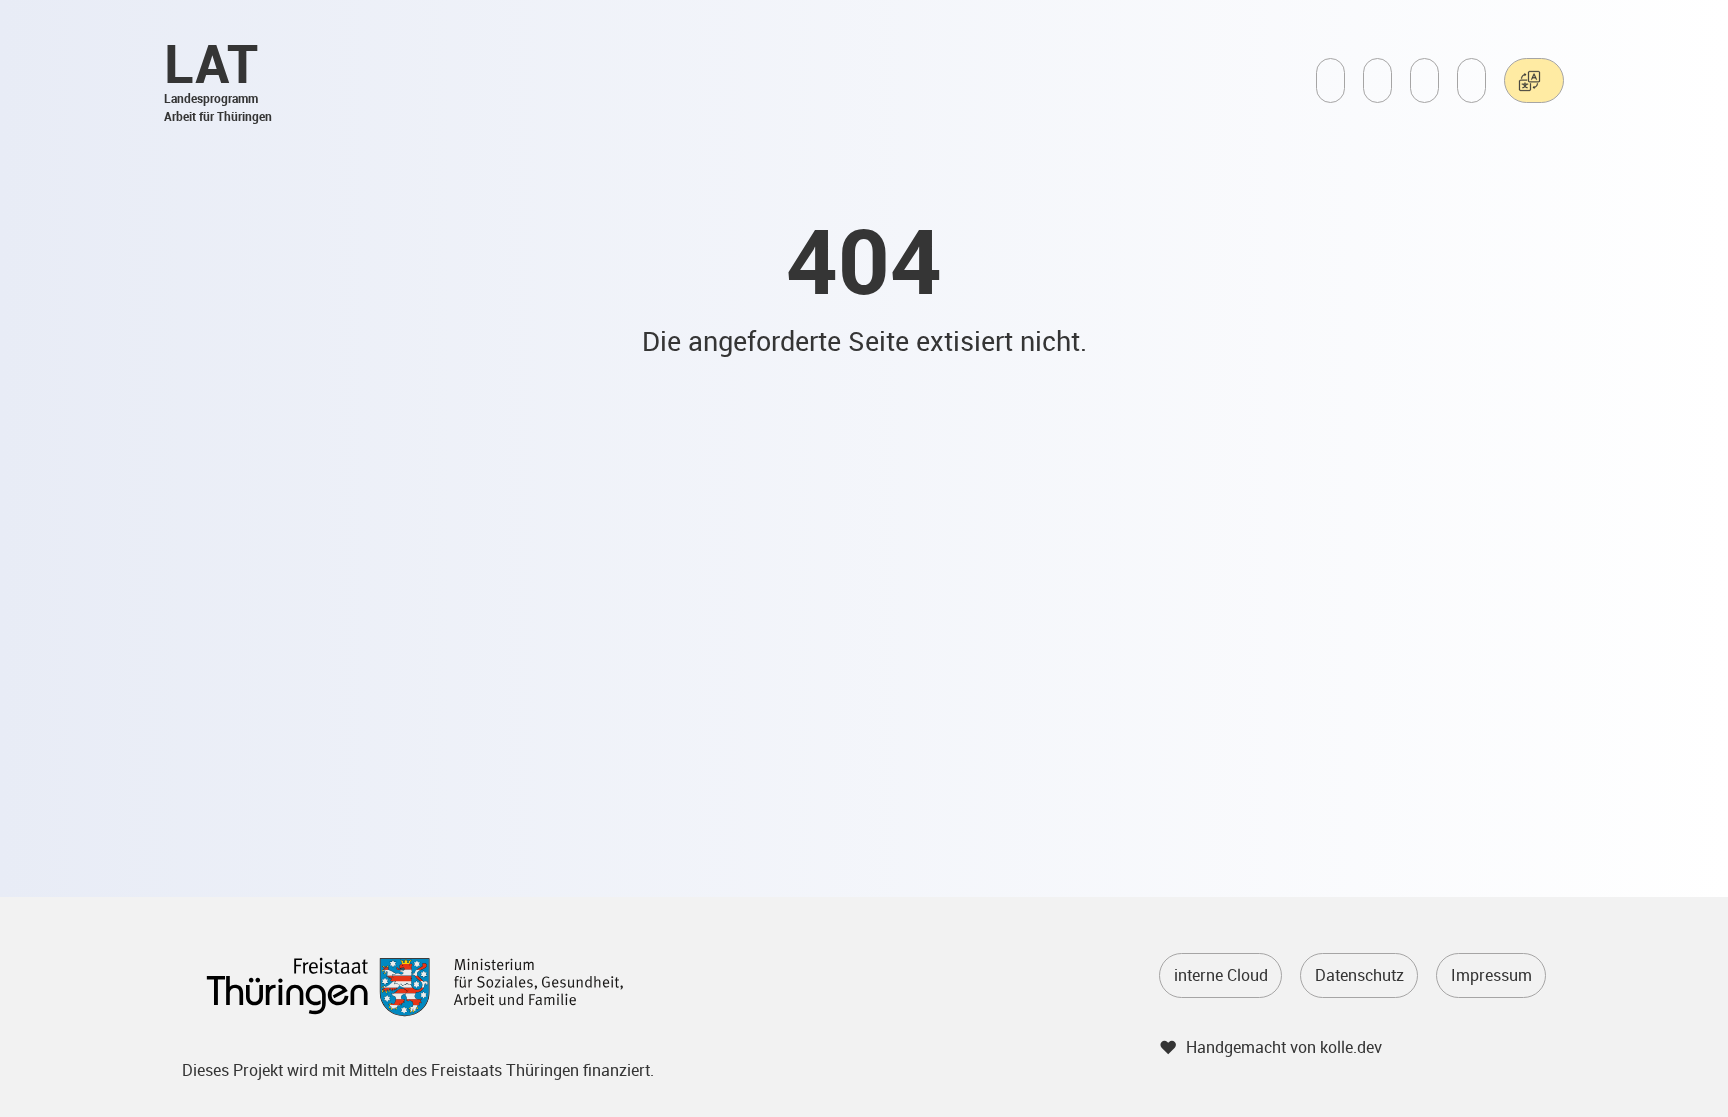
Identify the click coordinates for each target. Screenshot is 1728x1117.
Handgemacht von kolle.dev (1284, 1047)
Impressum (1491, 975)
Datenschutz (1359, 975)
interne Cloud (1221, 975)
